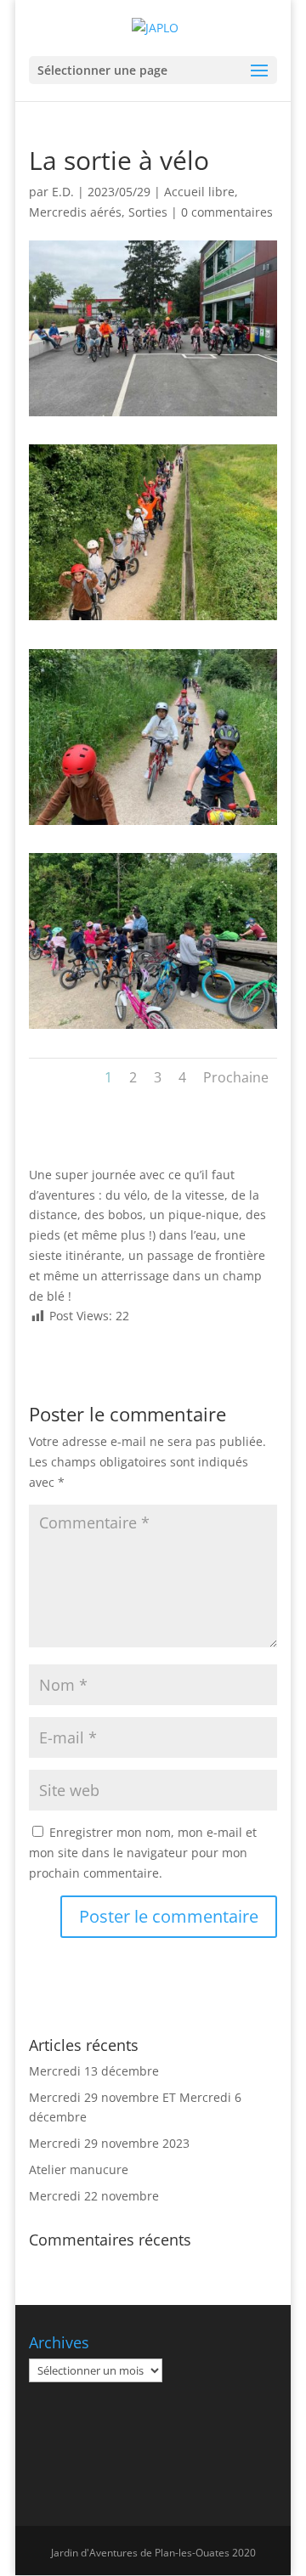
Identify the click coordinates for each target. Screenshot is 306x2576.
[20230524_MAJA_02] (153, 620)
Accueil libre (199, 192)
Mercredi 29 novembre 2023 (109, 2143)
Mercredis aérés (75, 212)
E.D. (63, 192)
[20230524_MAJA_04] (153, 1028)
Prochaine (236, 1077)
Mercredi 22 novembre (94, 2196)
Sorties (148, 212)
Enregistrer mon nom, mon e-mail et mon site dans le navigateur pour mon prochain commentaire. (143, 1853)
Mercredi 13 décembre (94, 2071)
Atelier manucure (79, 2169)
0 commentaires (227, 212)
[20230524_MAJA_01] (153, 416)
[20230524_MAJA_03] (153, 825)
